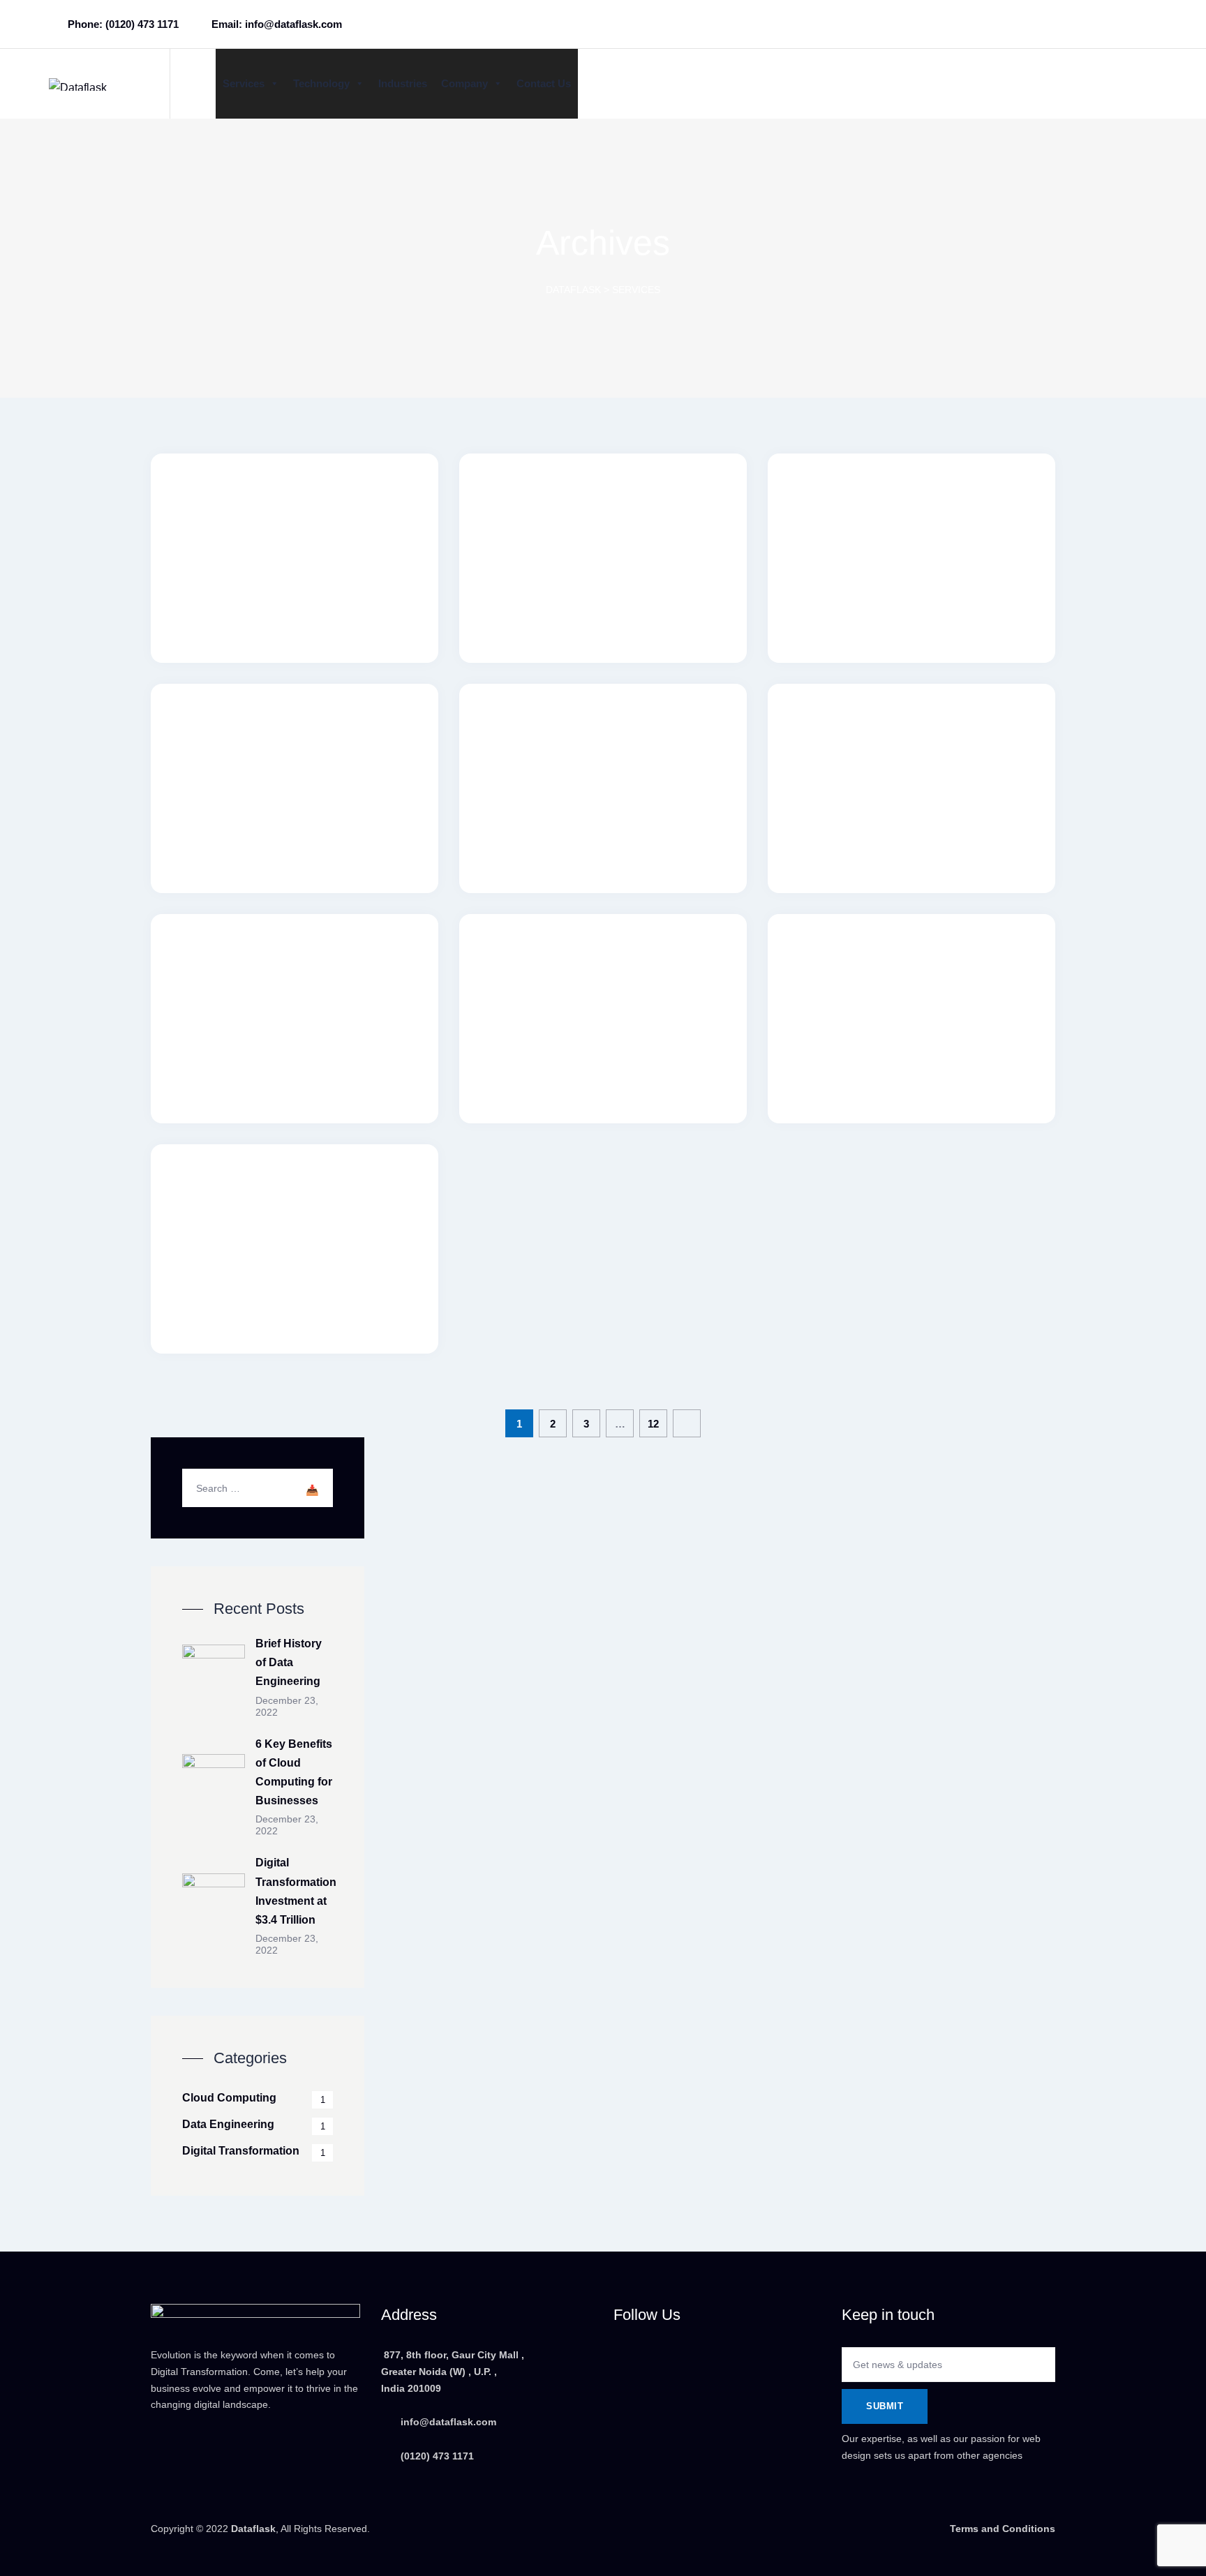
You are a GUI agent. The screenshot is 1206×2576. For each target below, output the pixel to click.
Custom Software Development (912, 980)
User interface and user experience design (603, 980)
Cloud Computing (229, 2098)
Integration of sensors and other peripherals (603, 519)
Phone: (123, 24)
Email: (277, 24)
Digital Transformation (241, 2151)
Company (464, 83)
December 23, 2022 (287, 1706)
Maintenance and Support (912, 740)
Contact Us (544, 83)
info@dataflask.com (448, 2422)
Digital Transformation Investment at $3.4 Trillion (296, 1891)
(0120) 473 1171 (436, 2456)
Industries (403, 83)
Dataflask (253, 2529)
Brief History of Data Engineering (289, 1662)
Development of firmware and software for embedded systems (295, 759)
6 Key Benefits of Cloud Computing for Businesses (294, 1773)
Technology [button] (321, 83)
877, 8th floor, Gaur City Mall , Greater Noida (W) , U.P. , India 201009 (453, 2372)
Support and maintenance (295, 510)
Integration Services (295, 970)
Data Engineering (228, 2124)
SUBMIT (885, 2406)
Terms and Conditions (1003, 2529)
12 (653, 1424)
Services (244, 83)
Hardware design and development (911, 519)
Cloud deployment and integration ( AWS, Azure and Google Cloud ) (603, 759)
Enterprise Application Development (295, 1210)
